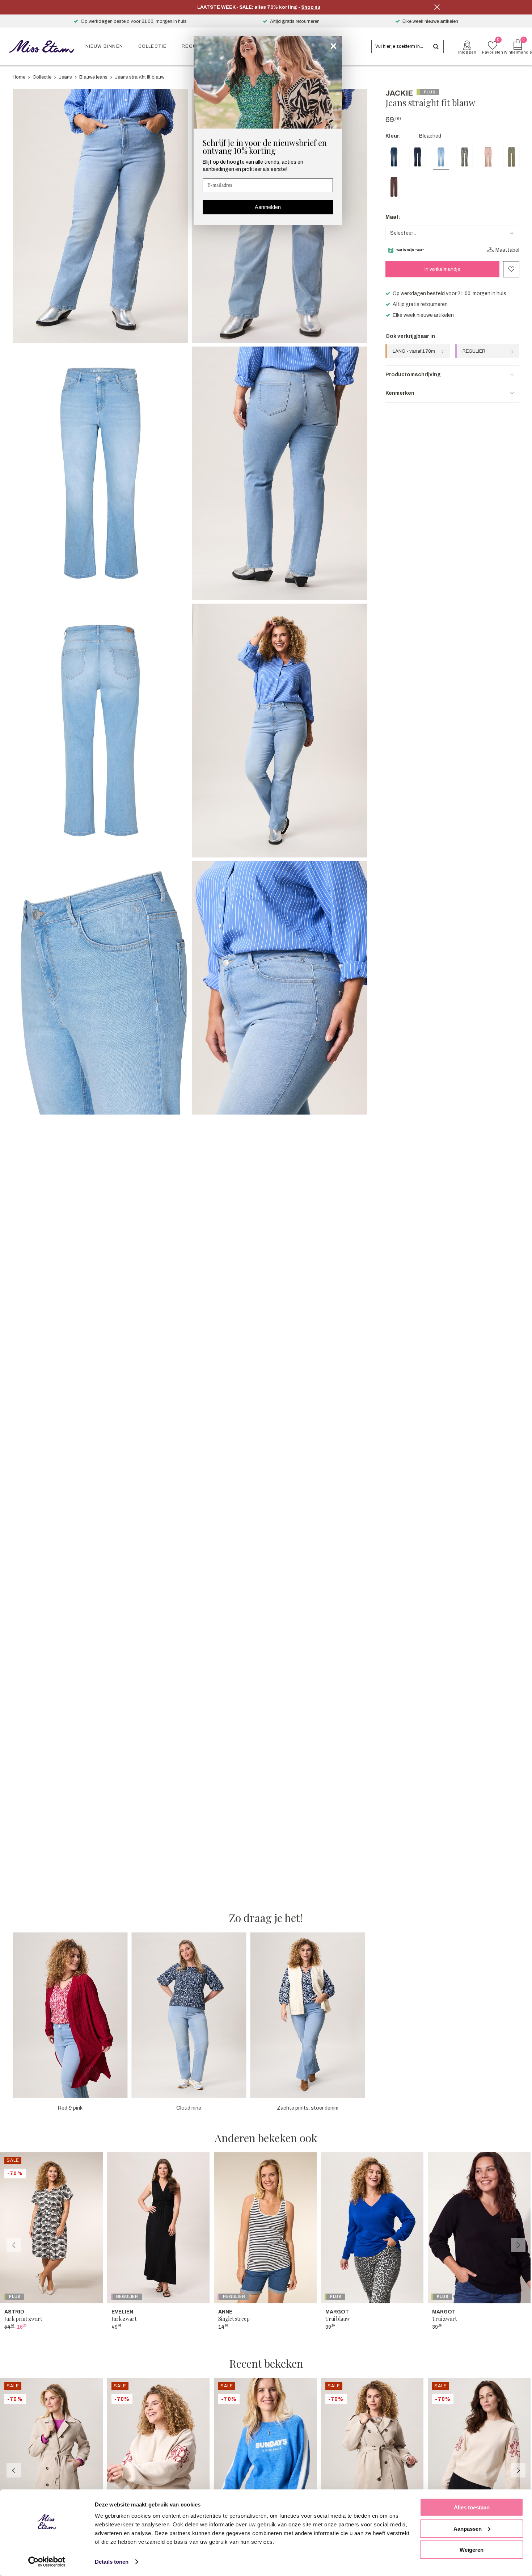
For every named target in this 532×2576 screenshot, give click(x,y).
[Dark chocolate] (394, 187)
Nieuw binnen (104, 46)
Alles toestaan (472, 2507)
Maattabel (507, 250)
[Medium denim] (394, 157)
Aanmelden (268, 207)
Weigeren (472, 2550)
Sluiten (437, 7)
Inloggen (467, 52)
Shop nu (311, 7)
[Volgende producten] (518, 2245)
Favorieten (511, 269)
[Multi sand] (488, 157)
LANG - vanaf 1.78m (414, 351)
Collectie (153, 46)
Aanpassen (468, 2528)
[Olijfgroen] (512, 157)
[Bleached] (441, 157)
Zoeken (436, 47)
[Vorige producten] (14, 2245)
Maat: (393, 217)
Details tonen (112, 2562)
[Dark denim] (417, 157)
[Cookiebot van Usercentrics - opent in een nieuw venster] (47, 2562)
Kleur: (393, 136)
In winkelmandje (442, 269)
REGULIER (474, 351)
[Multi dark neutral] (465, 157)
